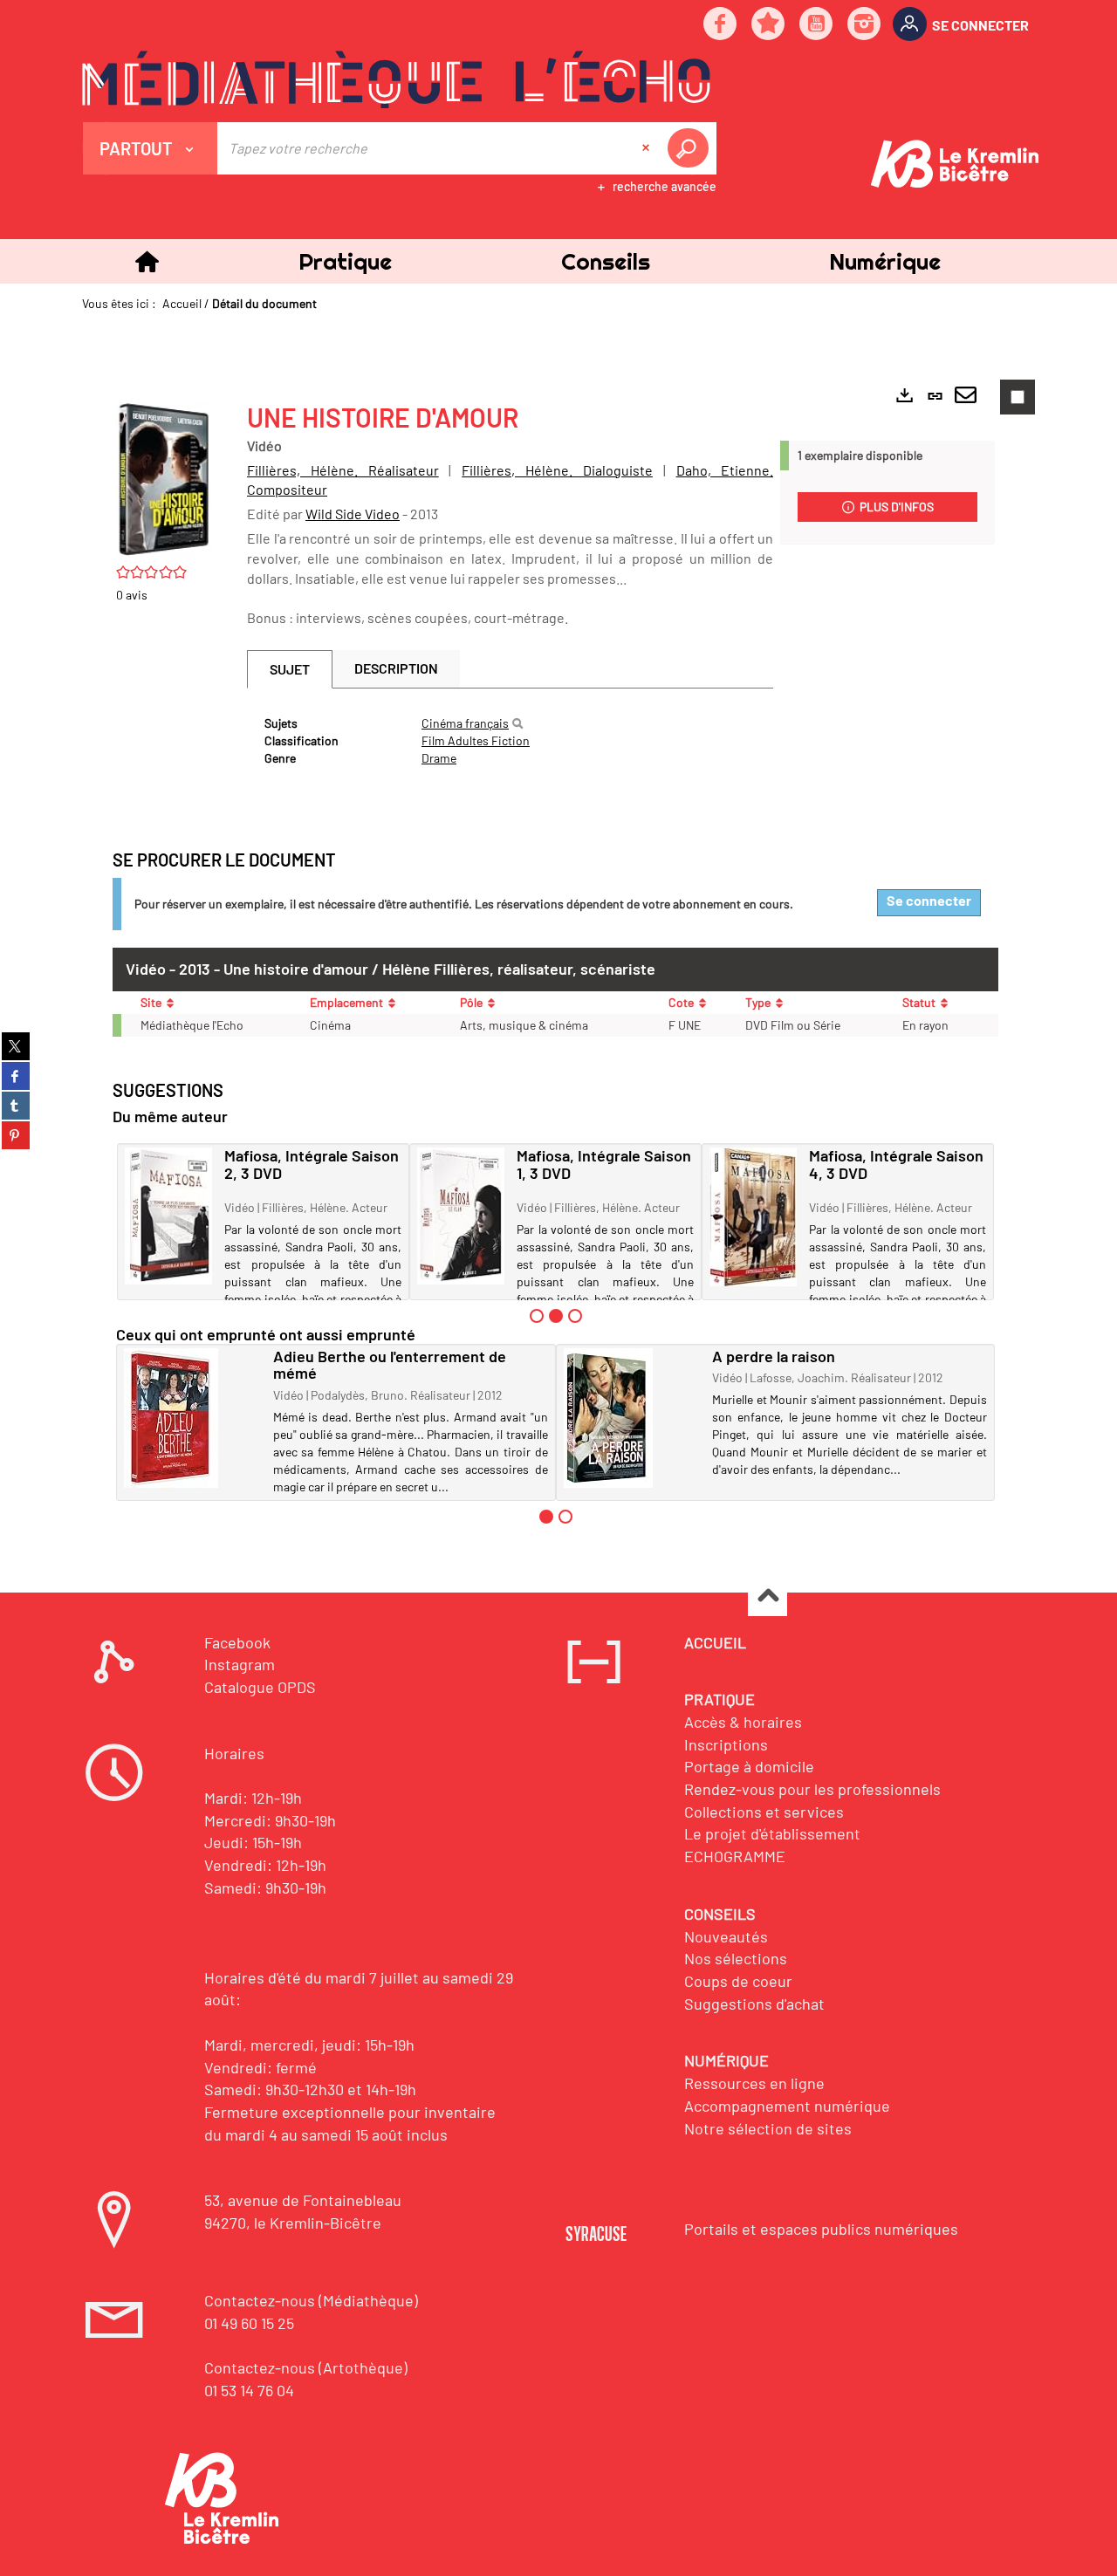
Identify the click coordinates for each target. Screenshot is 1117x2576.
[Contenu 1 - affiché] (546, 1517)
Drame (439, 758)
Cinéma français (465, 723)
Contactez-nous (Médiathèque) (311, 2300)
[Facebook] (721, 25)
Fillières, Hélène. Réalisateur (343, 470)
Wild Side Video (353, 514)
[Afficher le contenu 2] (565, 1517)
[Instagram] (865, 25)
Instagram (240, 1664)
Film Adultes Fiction (476, 740)
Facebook (237, 1642)
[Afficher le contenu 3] (575, 1316)
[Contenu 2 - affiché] (556, 1316)
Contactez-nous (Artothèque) (306, 2367)
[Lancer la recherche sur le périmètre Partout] (691, 148)
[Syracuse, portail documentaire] (396, 79)
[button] (345, 261)
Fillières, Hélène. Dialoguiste (557, 470)
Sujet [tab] (290, 669)
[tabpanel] (510, 741)
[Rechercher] (517, 723)
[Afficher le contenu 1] (537, 1316)
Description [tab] (396, 668)
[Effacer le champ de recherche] (648, 148)
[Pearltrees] (769, 25)
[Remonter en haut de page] (768, 1597)
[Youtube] (817, 25)
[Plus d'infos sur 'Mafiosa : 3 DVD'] (461, 1216)
